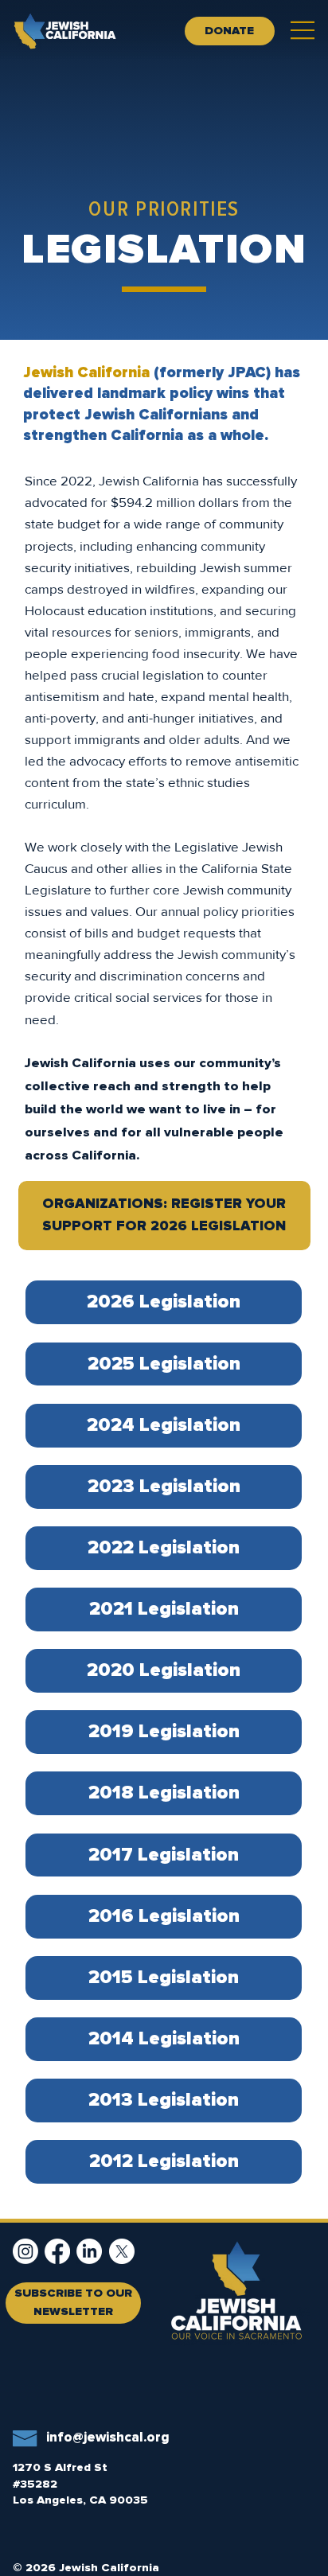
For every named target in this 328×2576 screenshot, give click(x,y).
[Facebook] (57, 2251)
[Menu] (303, 30)
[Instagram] (25, 2251)
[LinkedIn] (89, 2251)
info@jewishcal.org (108, 2438)
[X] (122, 2251)
